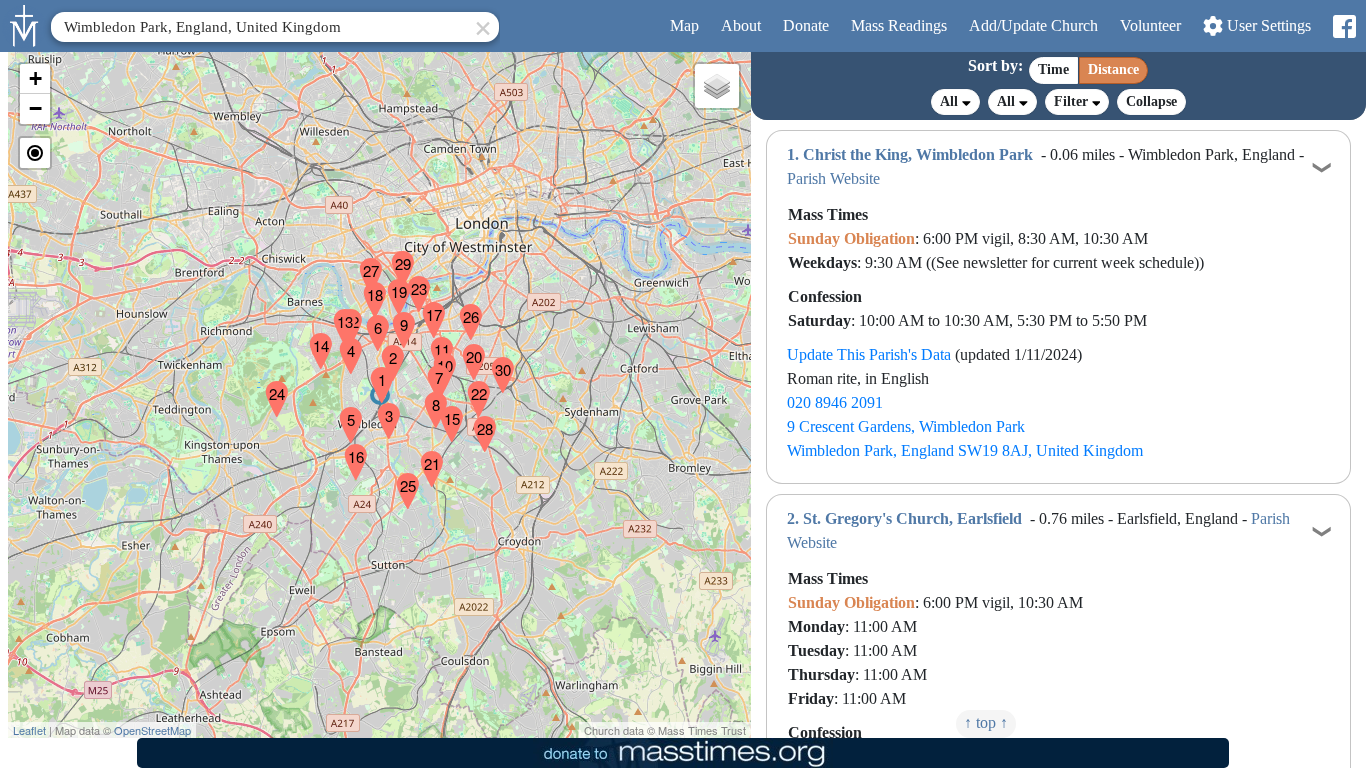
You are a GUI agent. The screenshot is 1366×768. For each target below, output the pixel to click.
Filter (1073, 101)
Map (684, 25)
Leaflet (29, 730)
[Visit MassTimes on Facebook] (1343, 26)
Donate (806, 25)
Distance (1113, 69)
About (741, 25)
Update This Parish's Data (869, 354)
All (951, 101)
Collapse (1151, 101)
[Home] (25, 24)
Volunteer (1150, 25)
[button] (374, 372)
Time (1053, 69)
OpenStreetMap (152, 730)
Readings (899, 25)
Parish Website (833, 178)
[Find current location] (35, 153)
